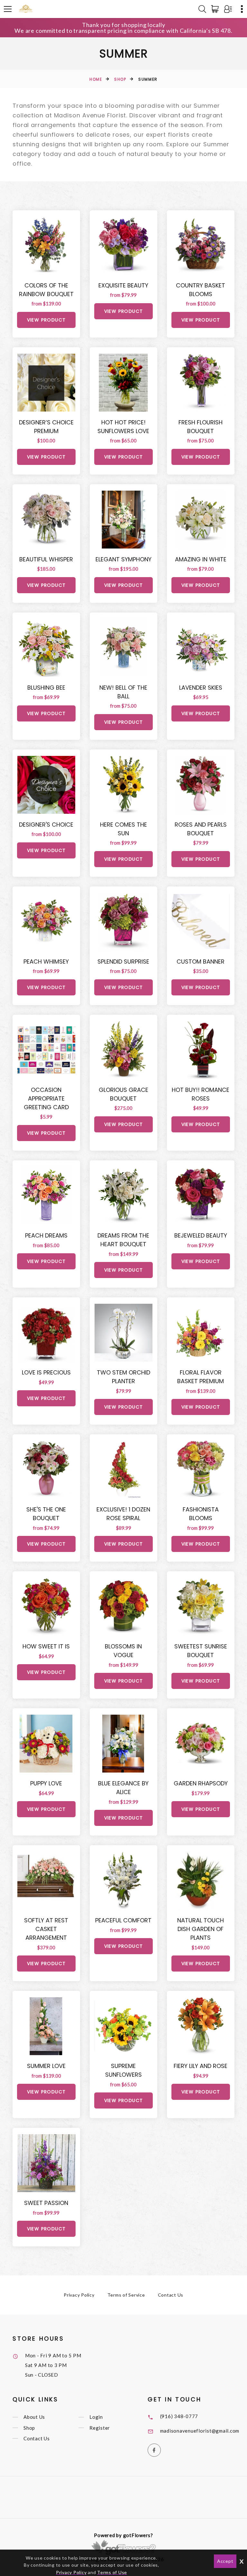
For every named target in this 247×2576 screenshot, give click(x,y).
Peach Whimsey (46, 961)
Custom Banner (201, 961)
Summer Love (46, 2066)
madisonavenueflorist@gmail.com (200, 2431)
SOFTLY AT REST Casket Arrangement (46, 1929)
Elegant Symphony (123, 559)
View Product (46, 320)
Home (96, 79)
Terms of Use (112, 2572)
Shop (120, 79)
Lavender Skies (201, 688)
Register (100, 2428)
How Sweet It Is (46, 1646)
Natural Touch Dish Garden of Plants (201, 1929)
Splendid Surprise (123, 961)
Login (96, 2417)
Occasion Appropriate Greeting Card (46, 1098)
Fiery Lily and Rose (201, 2066)
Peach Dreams (46, 1235)
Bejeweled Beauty (201, 1235)
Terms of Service (126, 2295)
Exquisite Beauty (123, 285)
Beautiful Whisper (46, 559)
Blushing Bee (46, 688)
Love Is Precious (46, 1372)
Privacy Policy (79, 2295)
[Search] (202, 9)
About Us (34, 2417)
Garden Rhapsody (201, 1783)
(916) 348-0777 (179, 2416)
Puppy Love (46, 1783)
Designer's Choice (46, 825)
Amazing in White (201, 559)
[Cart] (216, 9)
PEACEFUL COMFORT (123, 1920)
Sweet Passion (46, 2203)
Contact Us (171, 2295)
